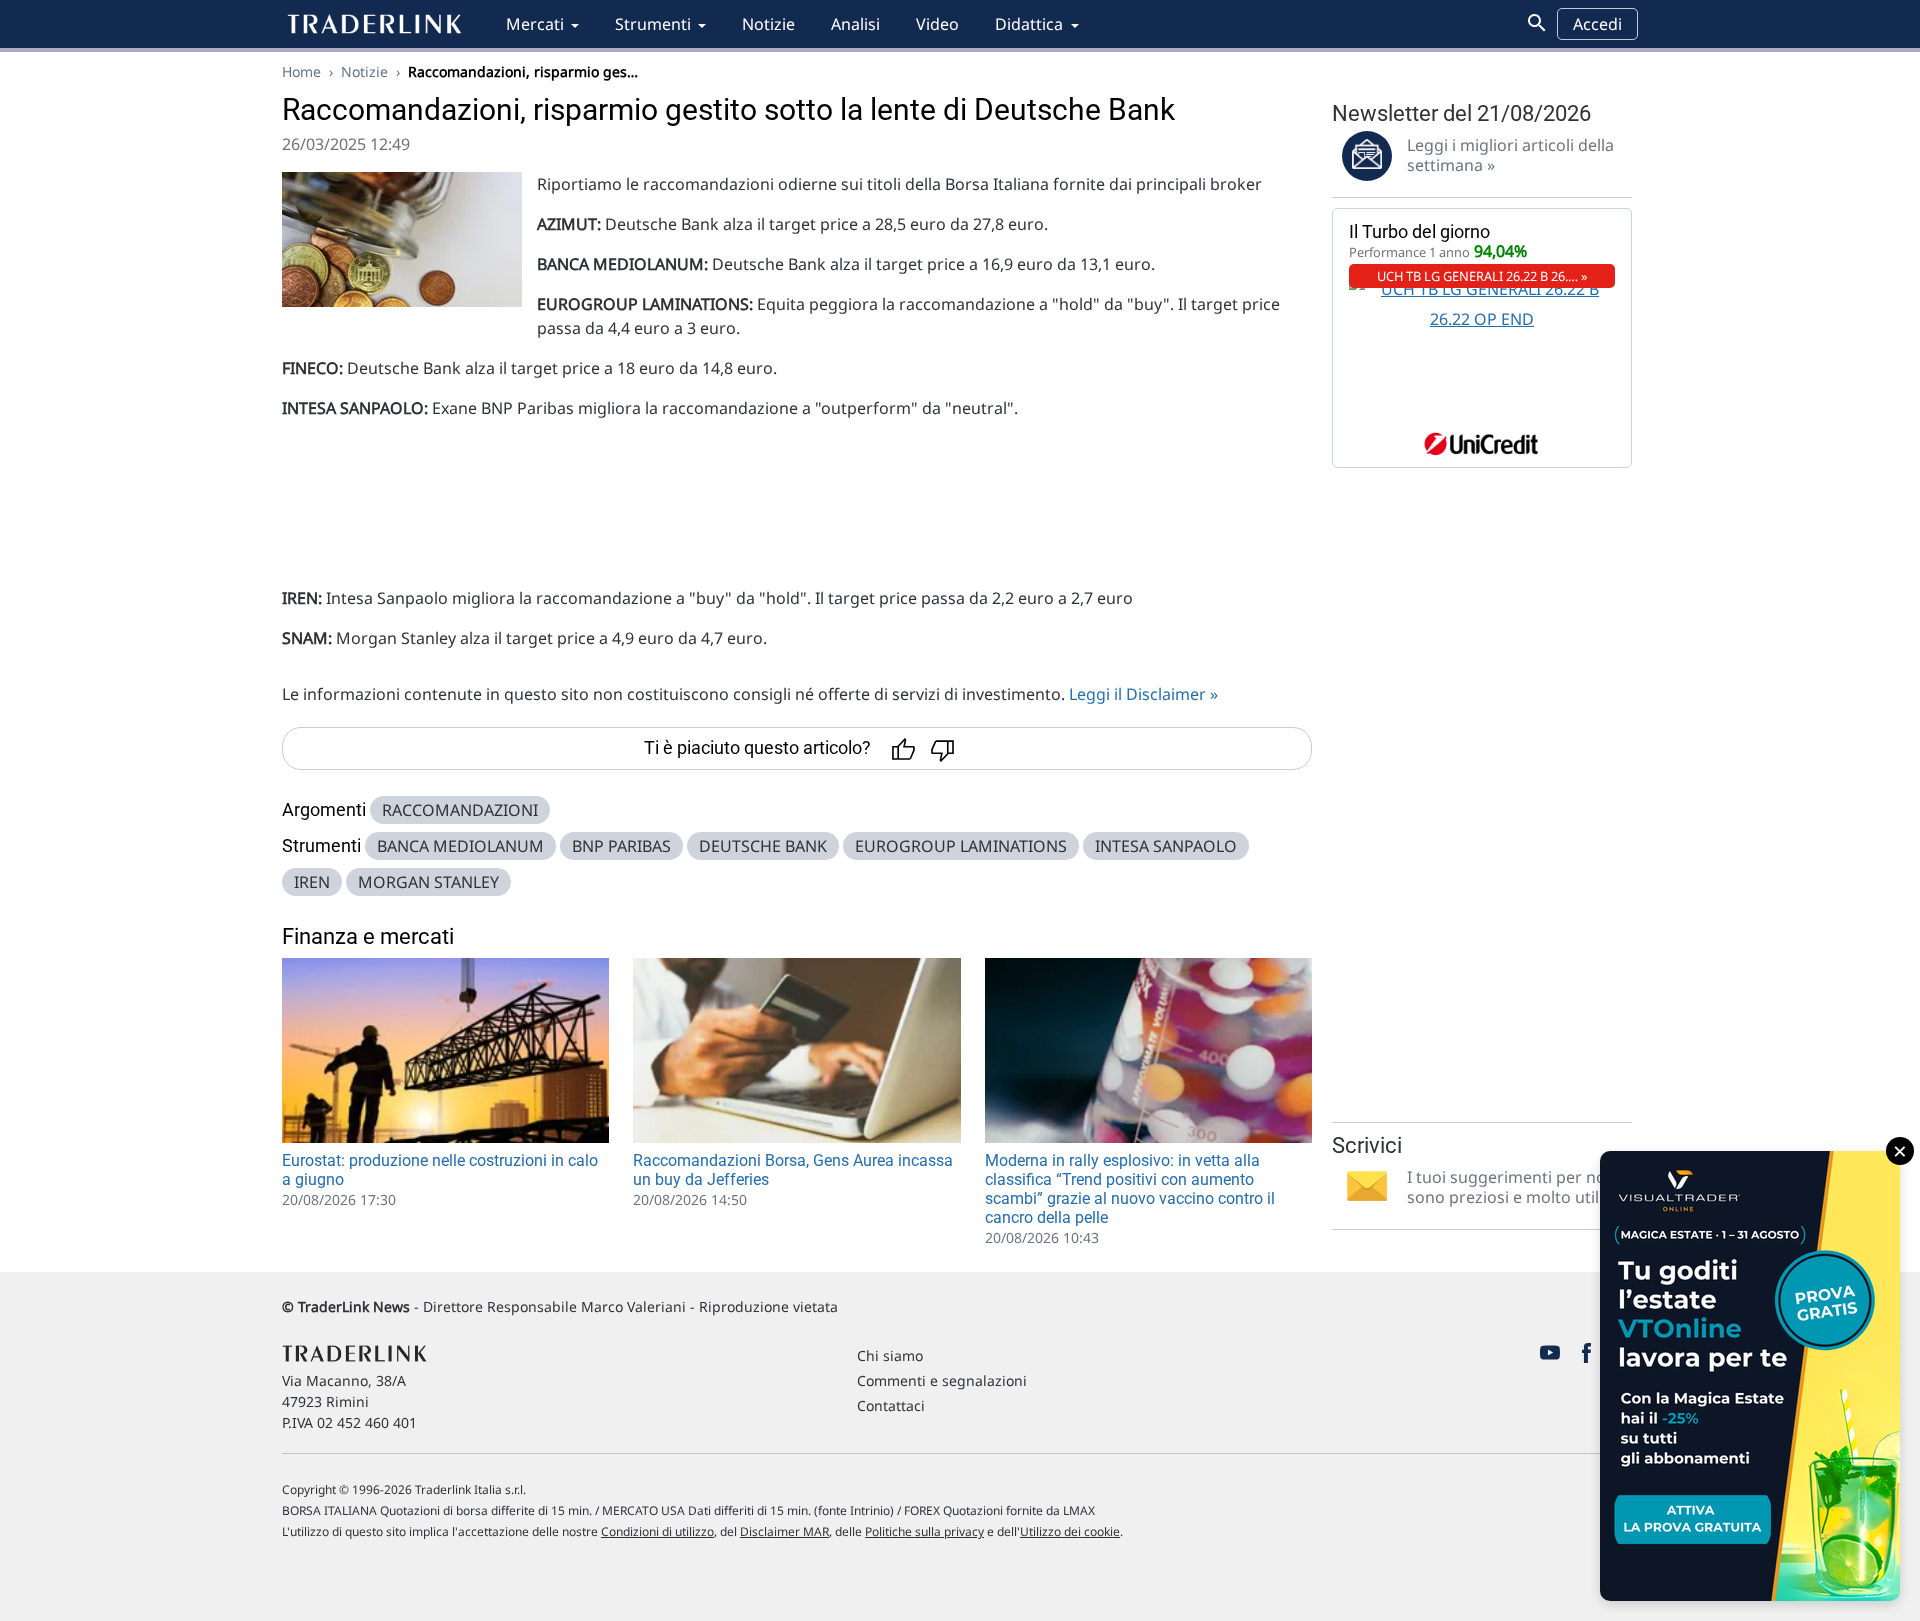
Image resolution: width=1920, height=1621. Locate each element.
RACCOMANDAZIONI (460, 810)
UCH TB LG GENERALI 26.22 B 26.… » (1482, 276)
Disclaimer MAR (784, 1531)
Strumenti (653, 24)
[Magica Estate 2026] (1750, 1376)
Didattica (1029, 24)
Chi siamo (890, 1355)
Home (301, 71)
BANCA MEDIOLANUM (460, 846)
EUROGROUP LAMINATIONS (961, 846)
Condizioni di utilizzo (657, 1531)
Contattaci (891, 1405)
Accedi (1597, 24)
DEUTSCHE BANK (763, 846)
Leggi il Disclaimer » (1143, 694)
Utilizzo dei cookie (1070, 1531)
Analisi (855, 24)
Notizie (768, 24)
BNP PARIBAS (621, 846)
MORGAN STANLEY (428, 882)
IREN (312, 882)
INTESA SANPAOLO (1166, 846)
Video (937, 24)
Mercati (535, 24)
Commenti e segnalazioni (942, 1380)
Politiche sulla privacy (924, 1531)
